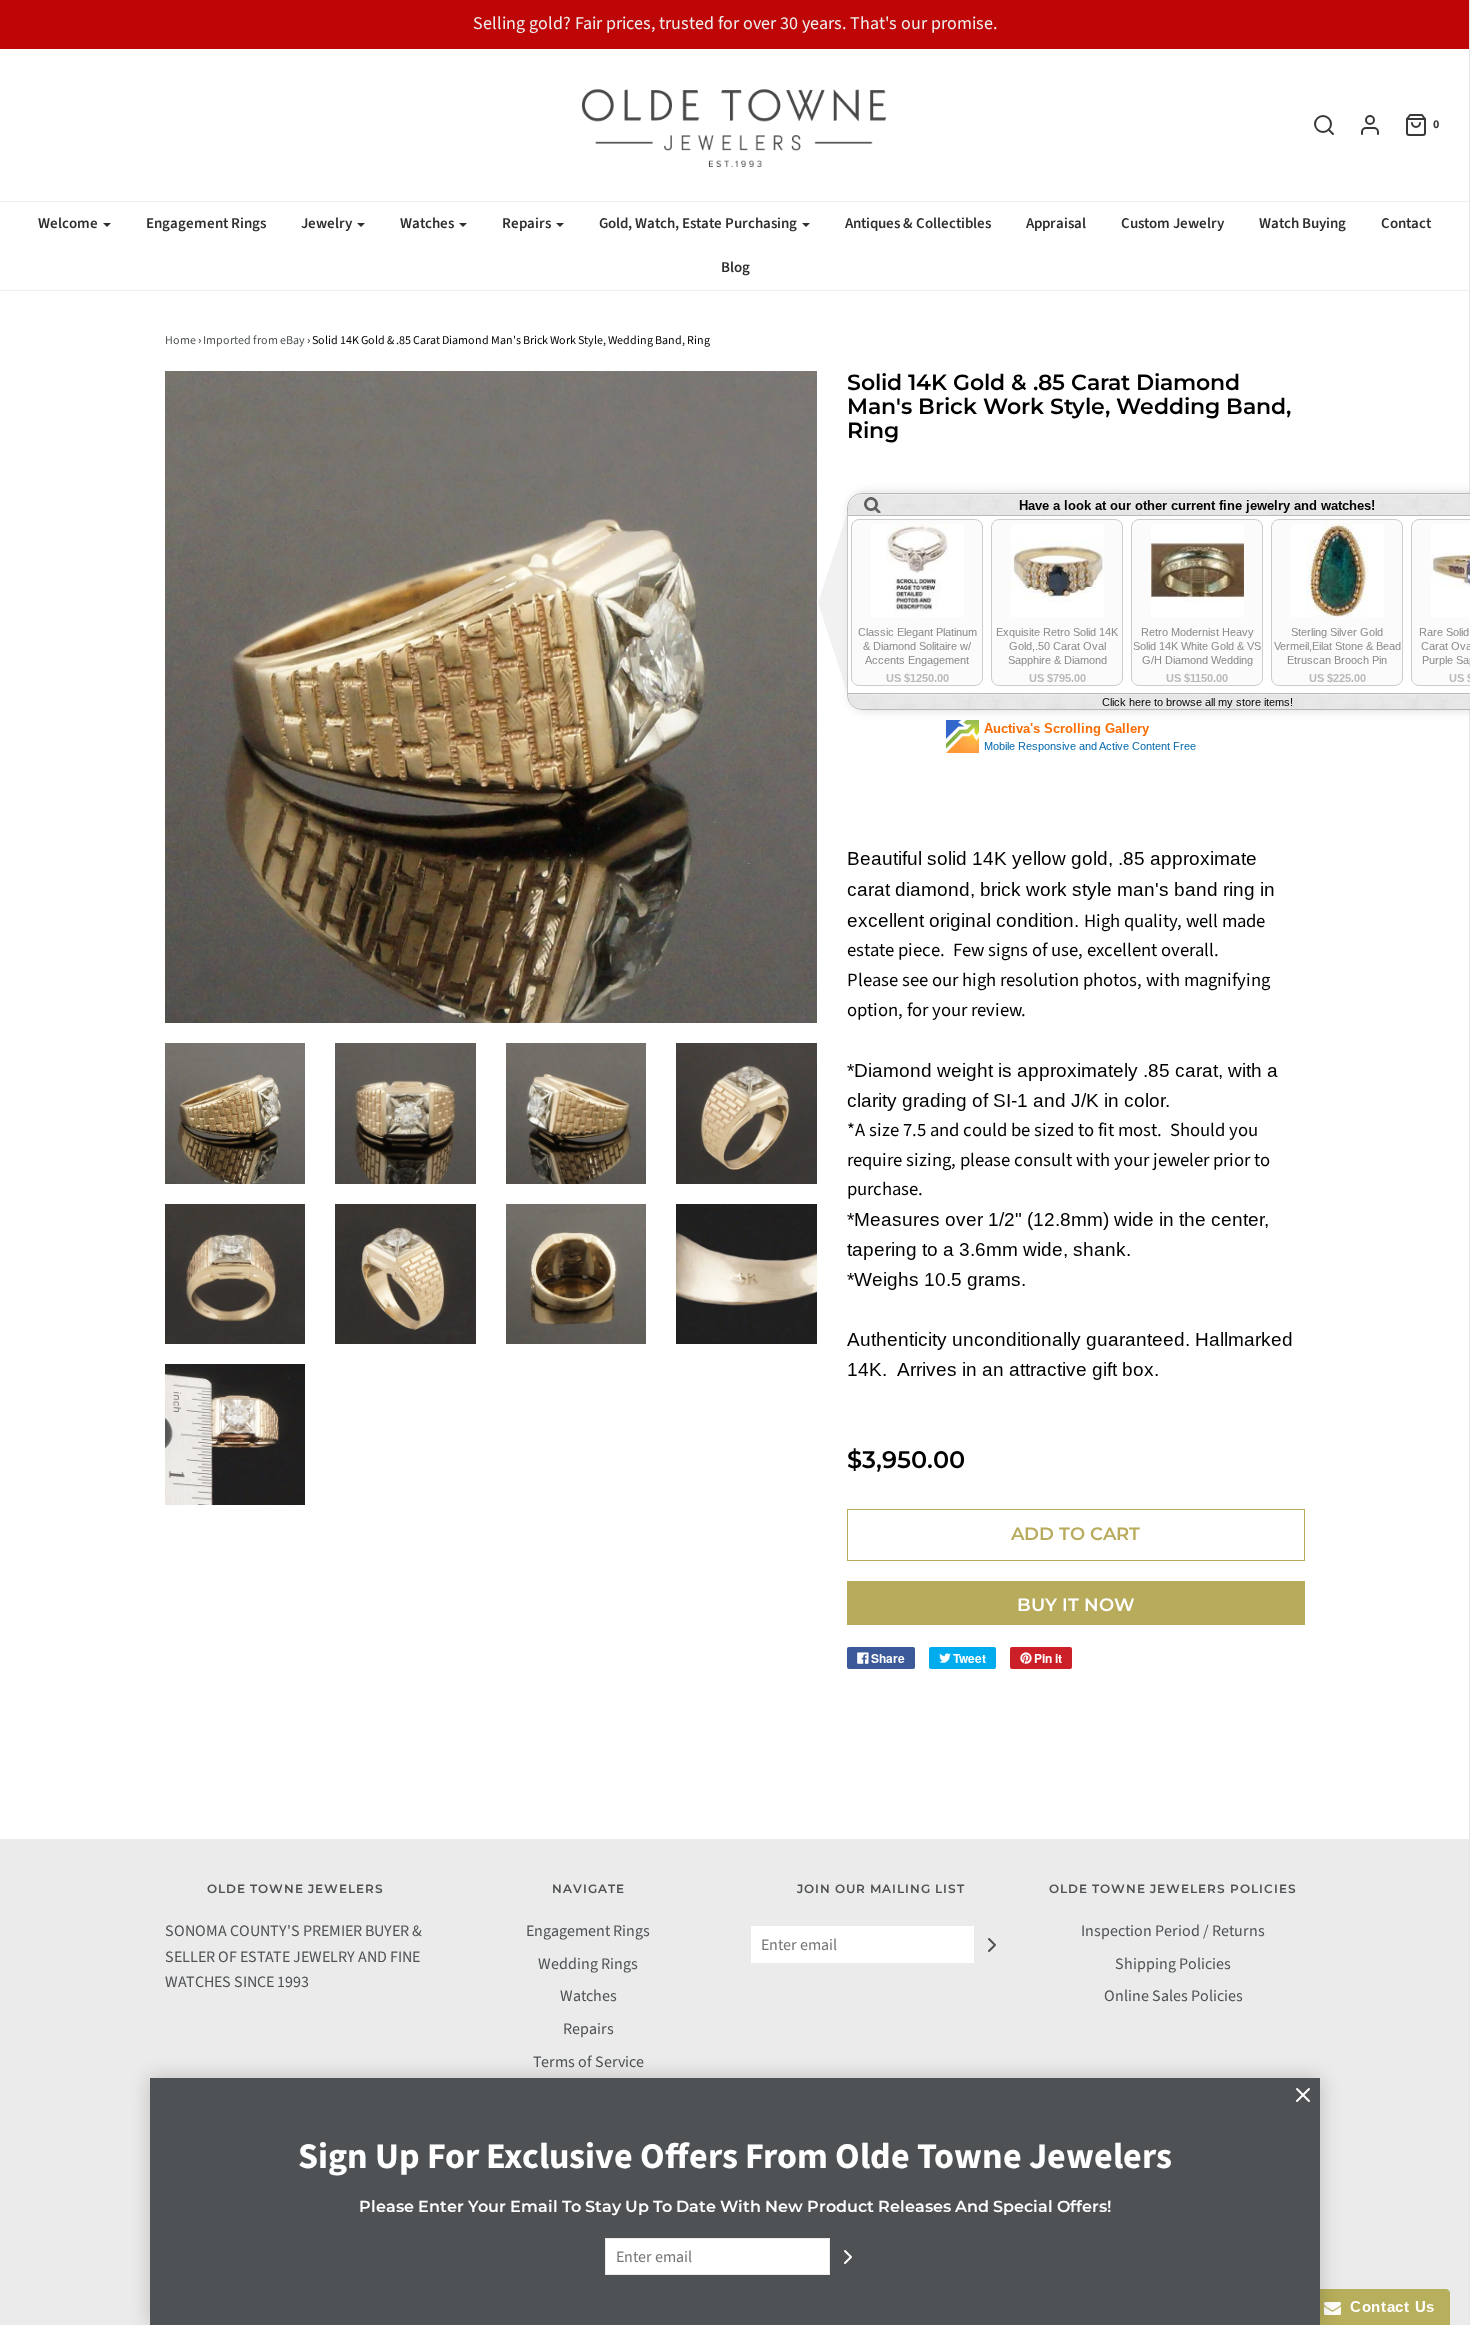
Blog (735, 267)
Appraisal (1056, 223)
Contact (1406, 223)
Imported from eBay (254, 340)
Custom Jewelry (1172, 223)
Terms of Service (588, 2062)
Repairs (588, 2029)
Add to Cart (1075, 1534)
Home (180, 340)
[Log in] (1360, 125)
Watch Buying (1302, 223)
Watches (588, 1996)
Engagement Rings (206, 223)
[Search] (1314, 125)
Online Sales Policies (1173, 1996)
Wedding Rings (588, 1964)
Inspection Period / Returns (1173, 1931)
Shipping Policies (1173, 1964)
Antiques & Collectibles (918, 223)
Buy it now (1076, 1605)
